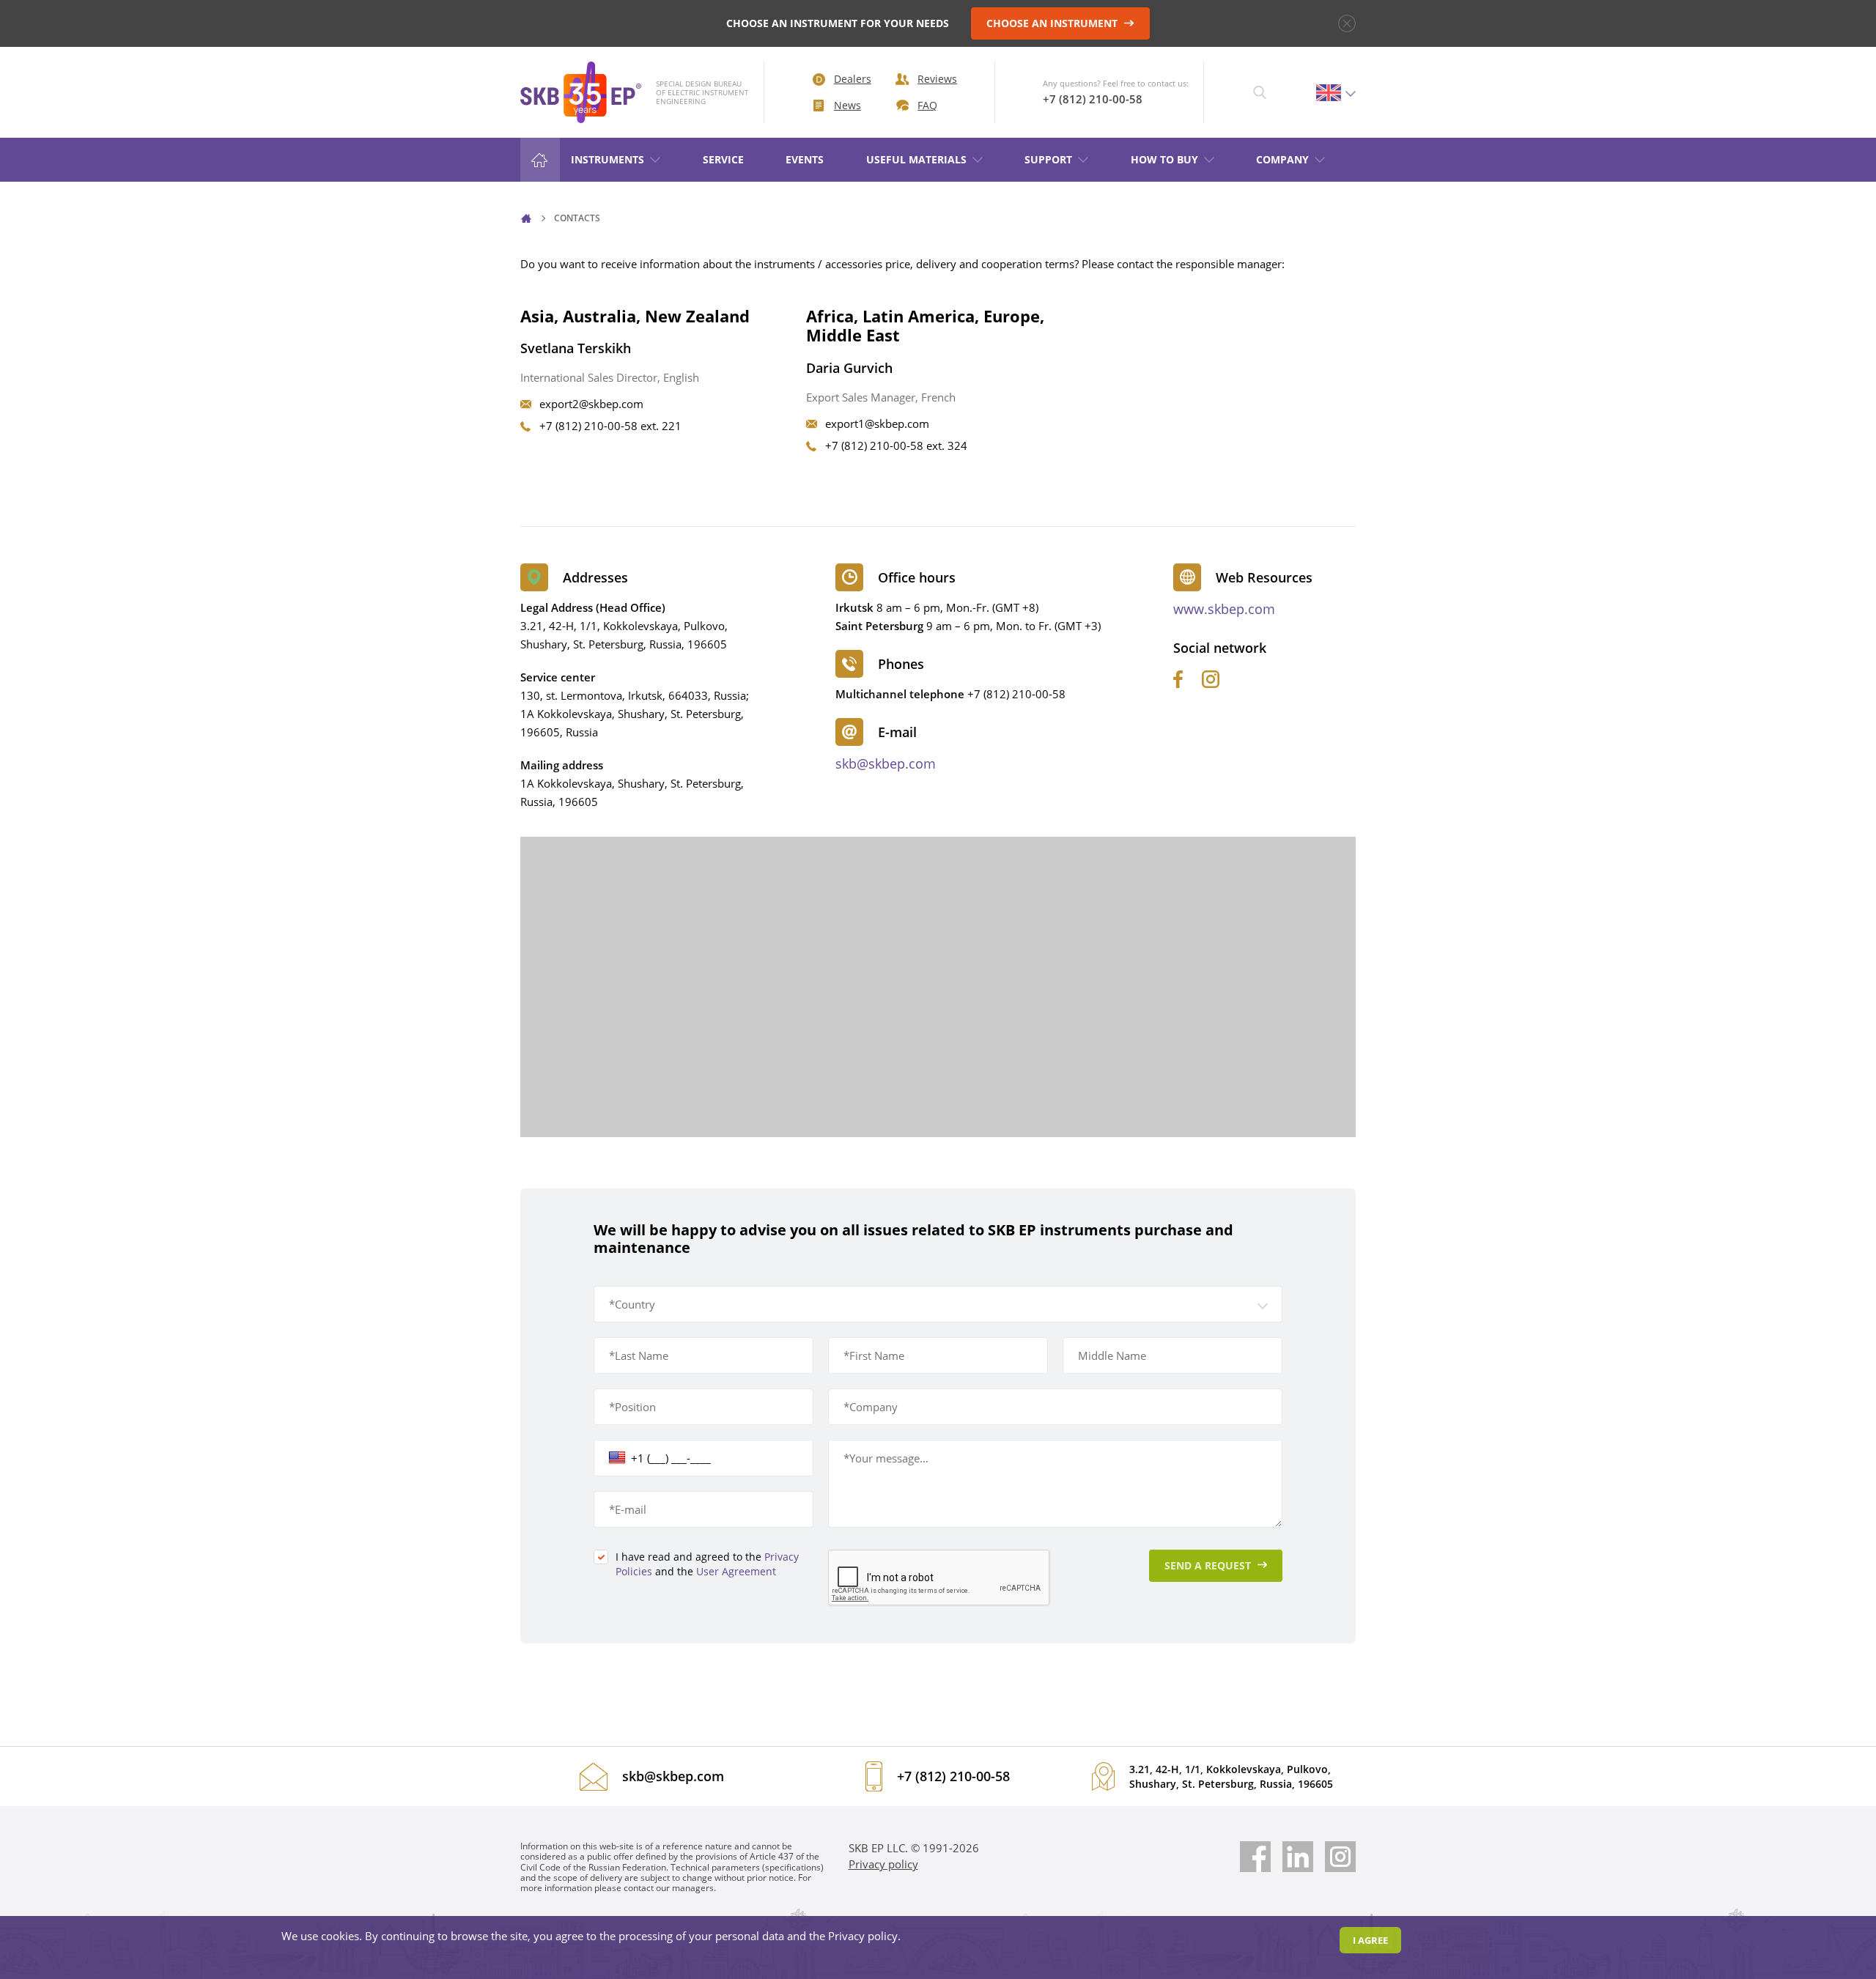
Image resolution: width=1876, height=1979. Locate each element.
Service (723, 159)
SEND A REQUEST (1209, 1565)
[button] (938, 1304)
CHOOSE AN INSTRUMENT (1053, 23)
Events (805, 159)
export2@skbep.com (591, 404)
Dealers (853, 79)
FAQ (927, 105)
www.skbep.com (1224, 609)
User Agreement (736, 1571)
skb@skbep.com (886, 763)
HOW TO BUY (1164, 159)
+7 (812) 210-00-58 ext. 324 (896, 445)
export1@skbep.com (877, 423)
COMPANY (1282, 159)
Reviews (937, 79)
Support (1048, 159)
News (847, 105)
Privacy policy (883, 1864)
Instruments (608, 159)
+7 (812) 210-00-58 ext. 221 (610, 426)
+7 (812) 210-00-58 (1093, 99)
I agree (1370, 1940)
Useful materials (916, 159)
